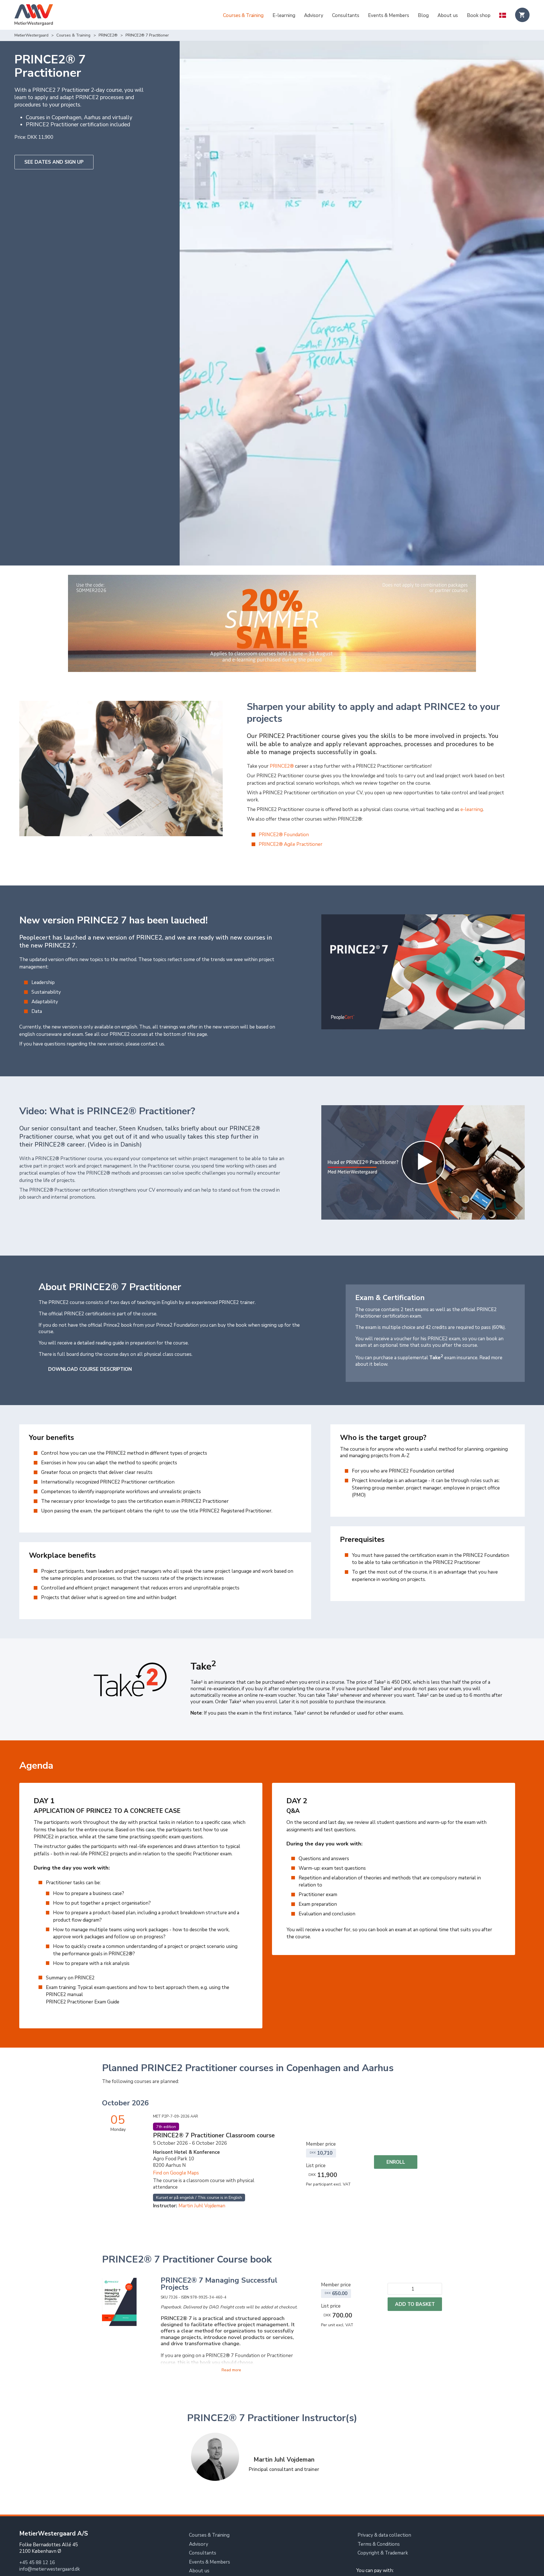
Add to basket (415, 2304)
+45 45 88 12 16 (37, 2563)
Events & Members (389, 15)
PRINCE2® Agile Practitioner (291, 844)
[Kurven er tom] (522, 15)
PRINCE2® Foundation (284, 835)
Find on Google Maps (176, 2173)
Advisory (314, 15)
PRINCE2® (108, 35)
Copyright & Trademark (383, 2553)
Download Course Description (90, 1369)
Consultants (346, 15)
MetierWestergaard (31, 35)
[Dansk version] (503, 16)
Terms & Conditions (379, 2544)
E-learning (284, 15)
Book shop (479, 15)
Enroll (396, 2162)
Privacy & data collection (384, 2535)
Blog (423, 15)
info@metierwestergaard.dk (50, 2569)
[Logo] (34, 16)
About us (448, 15)
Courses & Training (243, 15)
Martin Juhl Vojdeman (202, 2206)
